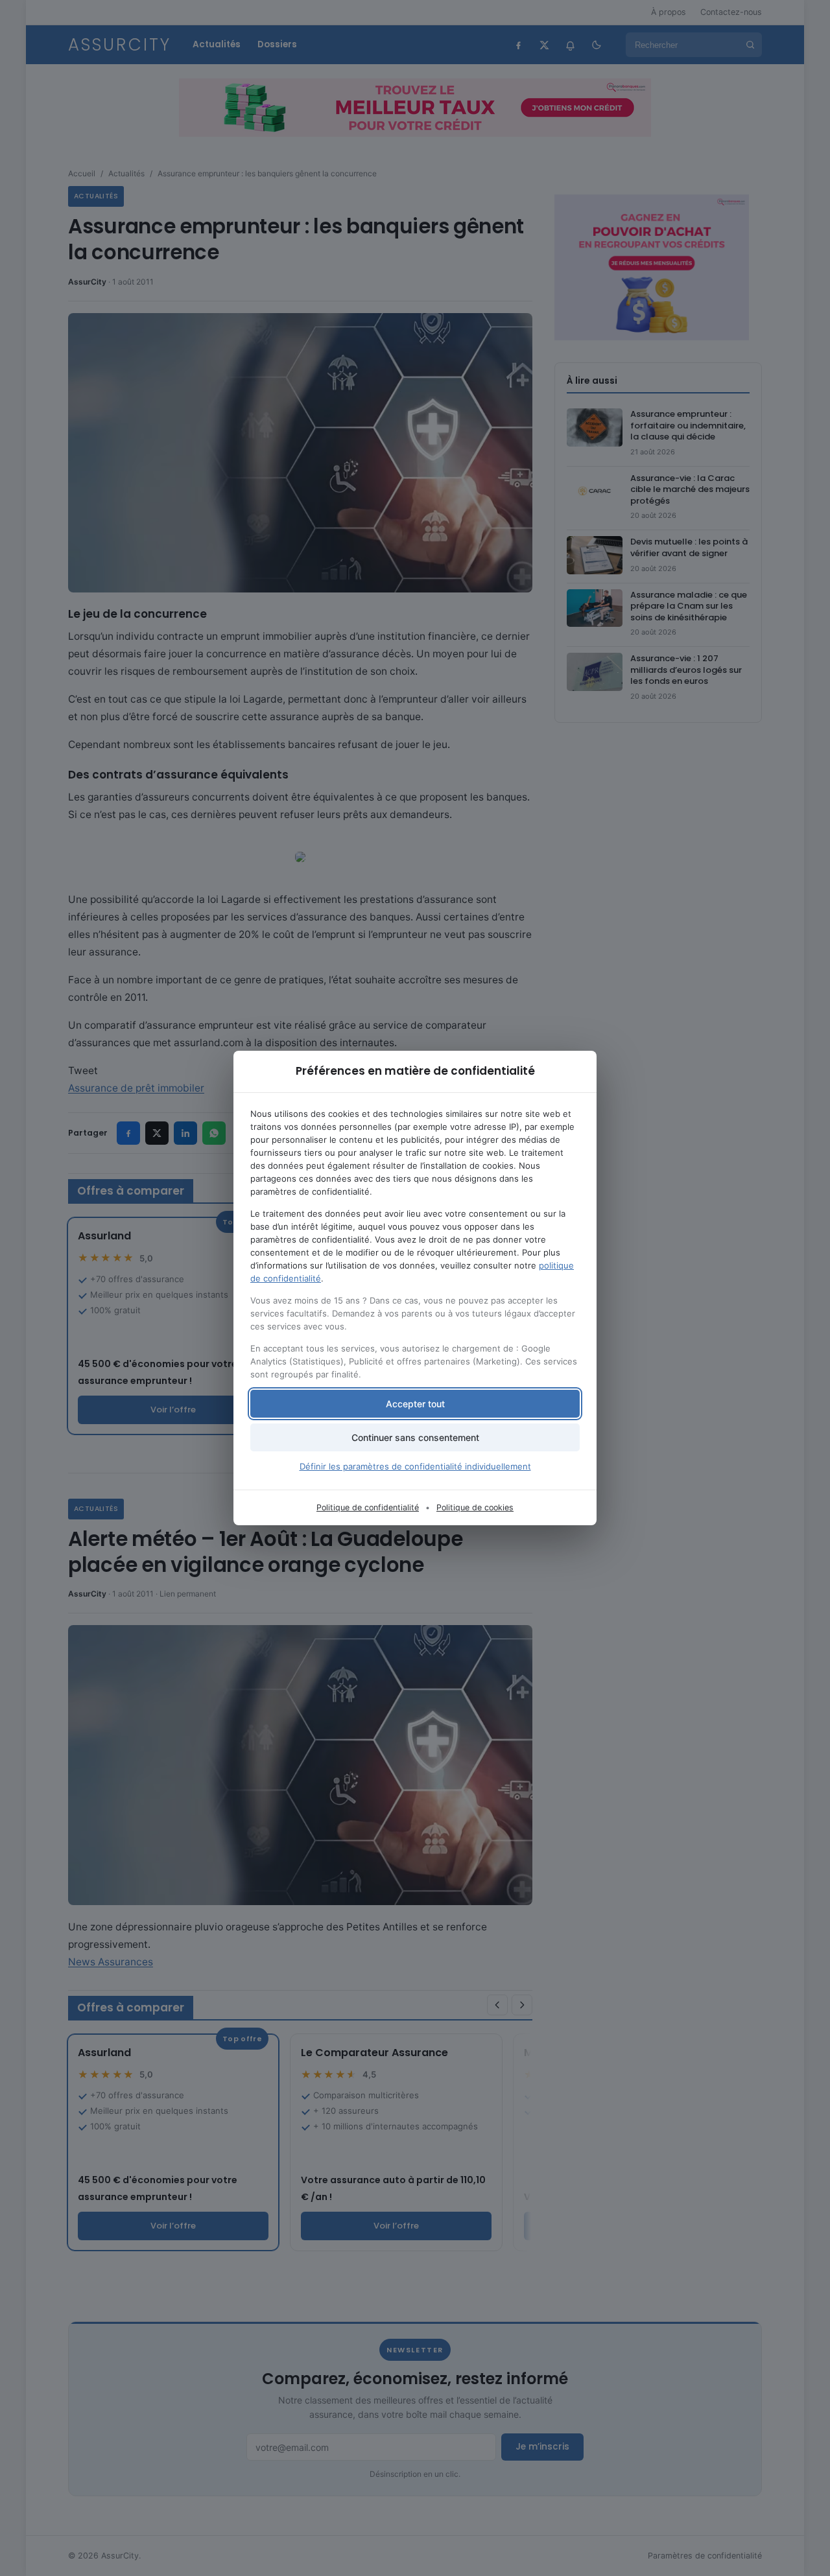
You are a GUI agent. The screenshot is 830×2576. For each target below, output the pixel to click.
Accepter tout (415, 1404)
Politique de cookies (475, 1507)
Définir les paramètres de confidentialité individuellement (415, 1466)
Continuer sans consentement (415, 1437)
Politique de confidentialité (368, 1507)
